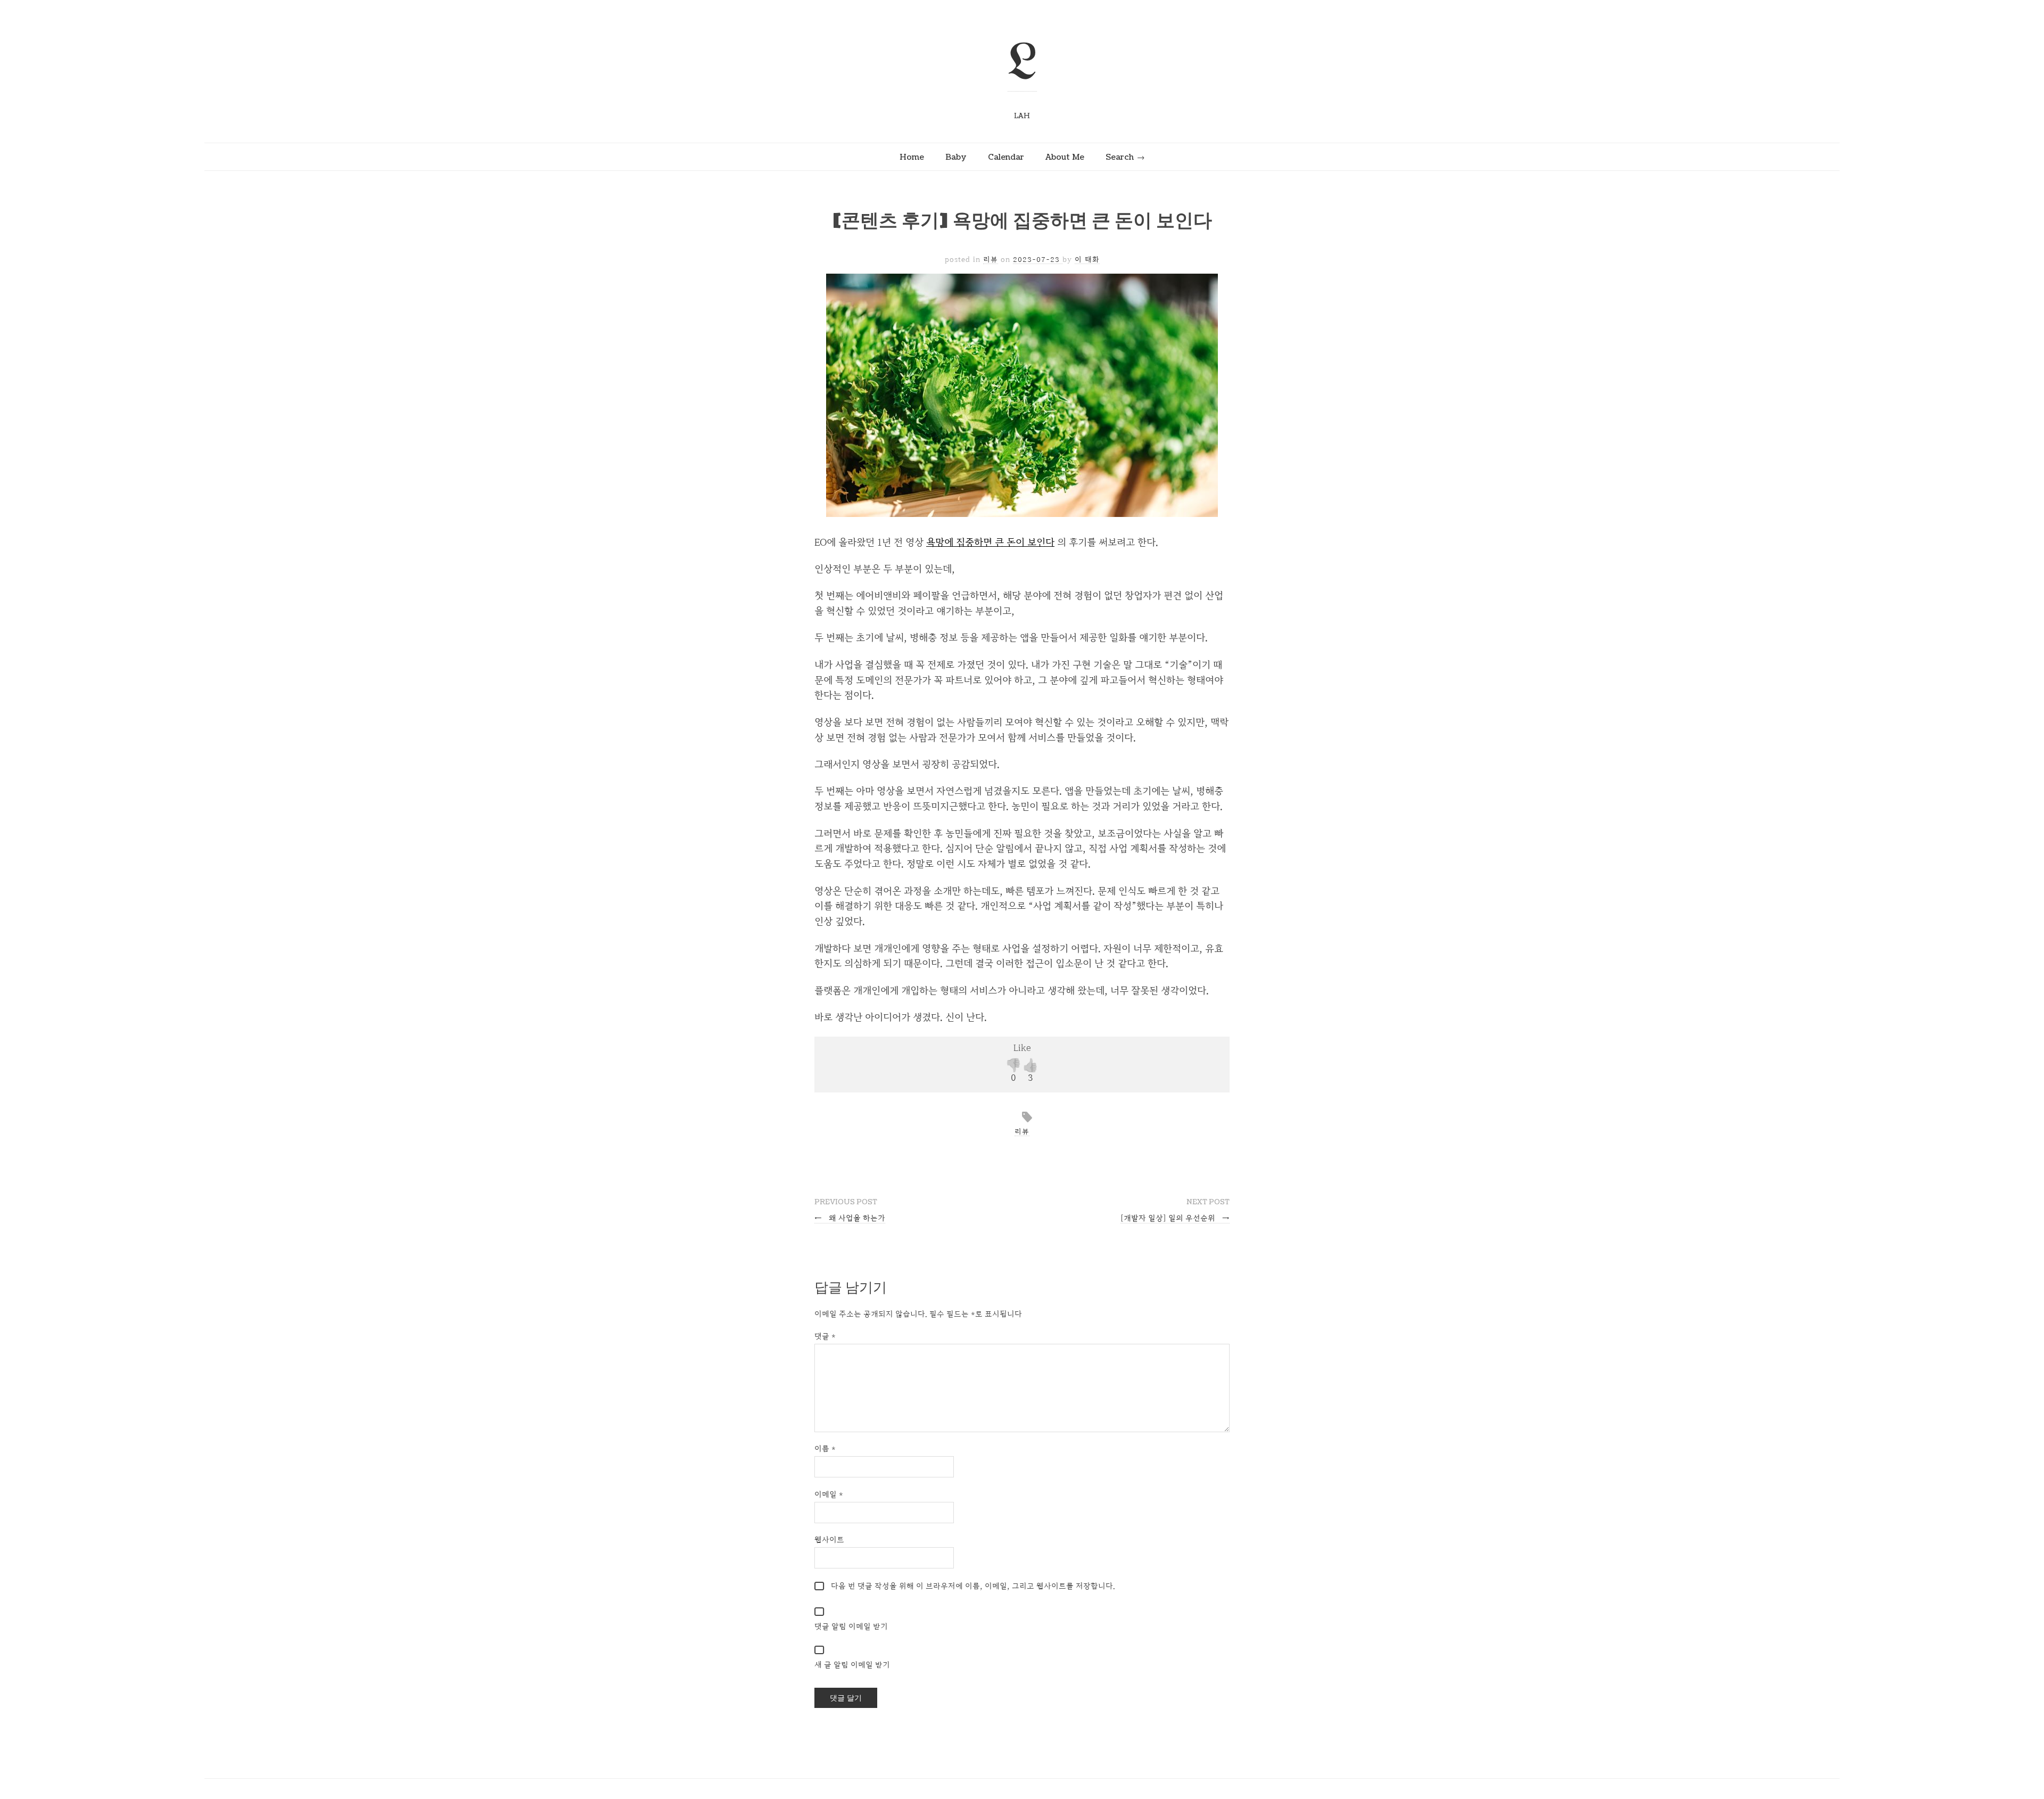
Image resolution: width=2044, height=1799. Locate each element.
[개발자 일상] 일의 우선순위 (1175, 1218)
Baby (956, 157)
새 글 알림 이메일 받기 (852, 1665)
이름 (825, 1448)
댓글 (825, 1336)
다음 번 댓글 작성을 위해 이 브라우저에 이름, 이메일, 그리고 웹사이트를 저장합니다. (973, 1586)
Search (1120, 157)
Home (912, 157)
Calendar (1006, 157)
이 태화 (1087, 259)
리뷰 (991, 259)
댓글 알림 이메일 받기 (851, 1626)
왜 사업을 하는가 (850, 1218)
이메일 (829, 1494)
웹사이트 (829, 1539)
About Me (1065, 157)
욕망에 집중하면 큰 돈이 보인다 (990, 542)
